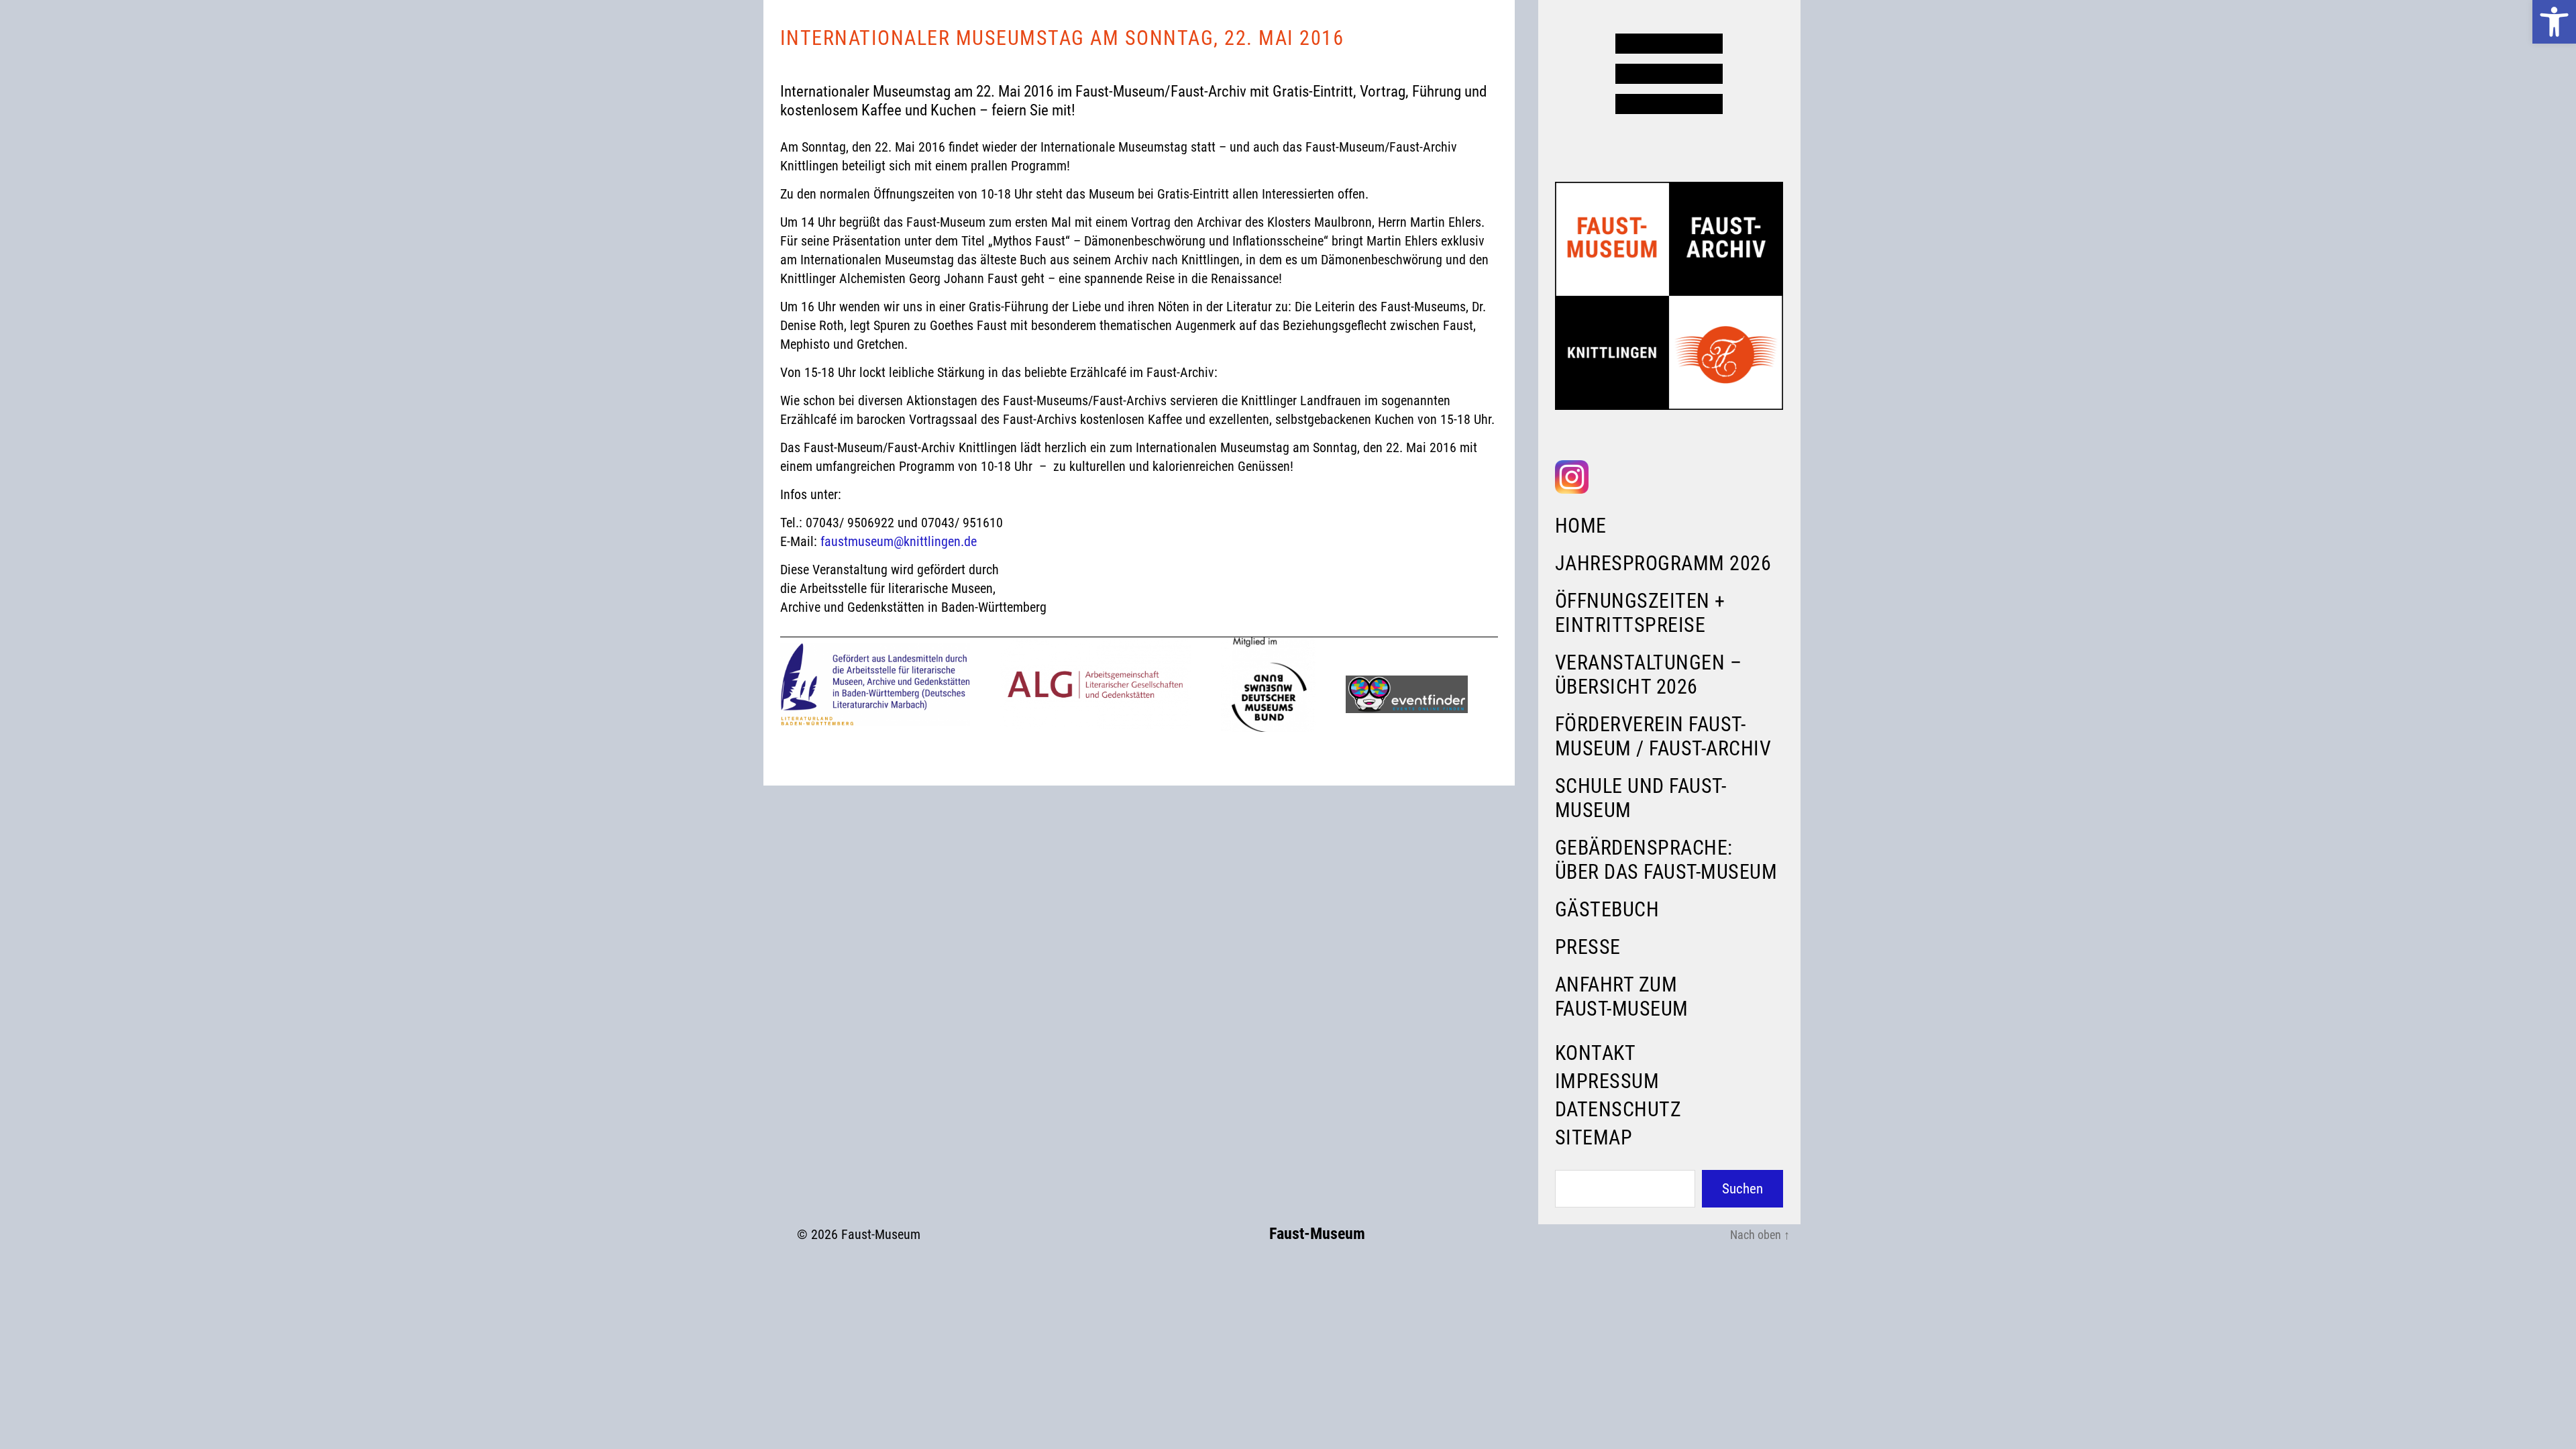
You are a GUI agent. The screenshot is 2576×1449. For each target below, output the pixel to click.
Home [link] (1581, 526)
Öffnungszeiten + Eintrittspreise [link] (1640, 613)
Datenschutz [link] (1618, 1109)
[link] (2554, 22)
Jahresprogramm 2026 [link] (1663, 563)
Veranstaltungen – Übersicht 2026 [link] (1649, 675)
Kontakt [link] (1596, 1053)
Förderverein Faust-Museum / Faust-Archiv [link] (1663, 736)
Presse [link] (1588, 947)
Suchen (1742, 1189)
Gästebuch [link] (1607, 909)
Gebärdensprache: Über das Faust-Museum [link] (1666, 860)
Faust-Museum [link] (881, 1234)
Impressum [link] (1607, 1081)
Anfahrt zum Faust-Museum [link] (1622, 997)
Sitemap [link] (1594, 1137)
